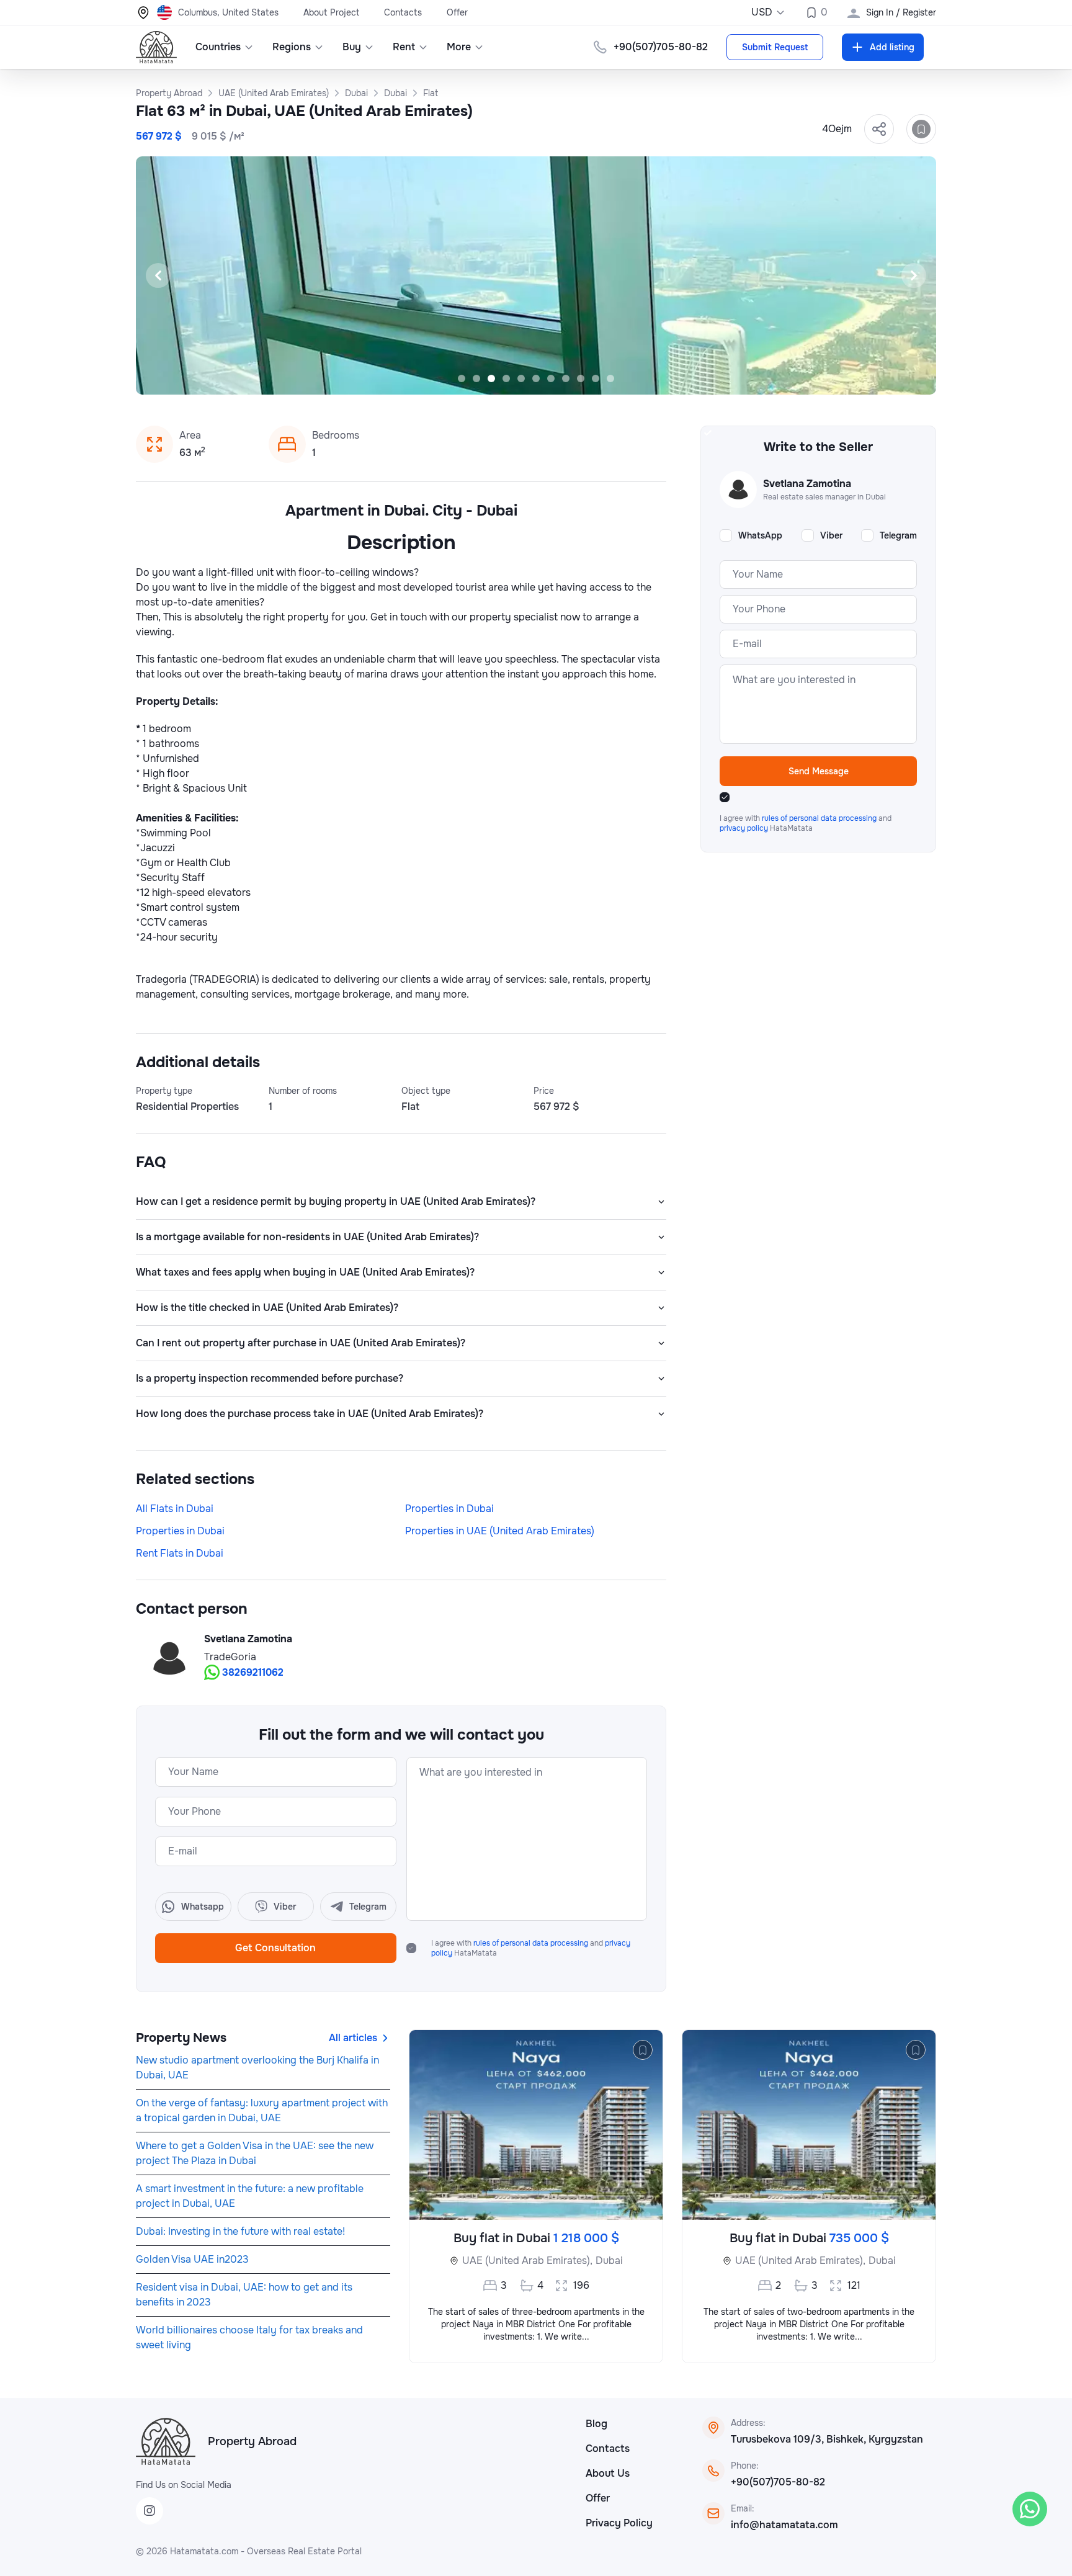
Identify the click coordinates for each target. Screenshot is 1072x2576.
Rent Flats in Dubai (180, 1553)
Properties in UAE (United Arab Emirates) (500, 1531)
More (459, 47)
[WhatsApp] (1030, 2509)
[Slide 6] (536, 378)
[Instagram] (150, 2511)
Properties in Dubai (449, 1509)
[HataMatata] (166, 2441)
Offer (457, 12)
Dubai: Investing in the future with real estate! (240, 2231)
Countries (218, 47)
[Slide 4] (506, 378)
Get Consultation (275, 1948)
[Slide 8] (566, 378)
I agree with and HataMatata (531, 1948)
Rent (404, 47)
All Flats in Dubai (175, 1509)
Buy (352, 47)
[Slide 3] (491, 378)
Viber (831, 535)
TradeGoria (230, 1657)
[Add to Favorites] (921, 129)
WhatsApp (760, 535)
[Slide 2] (476, 378)
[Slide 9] (581, 378)
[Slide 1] (462, 378)
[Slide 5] (521, 378)
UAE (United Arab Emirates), (527, 2261)
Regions (292, 47)
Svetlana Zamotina (248, 1639)
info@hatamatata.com (784, 2525)
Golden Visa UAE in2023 (192, 2259)
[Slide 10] (596, 378)
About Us (608, 2473)
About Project (331, 12)
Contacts (403, 12)
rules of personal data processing (532, 1943)
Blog (596, 2424)
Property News (181, 2038)
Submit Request (775, 47)
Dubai (609, 2261)
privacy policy (745, 828)
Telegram (898, 535)
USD (762, 12)
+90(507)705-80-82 (778, 2482)
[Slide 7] (551, 378)
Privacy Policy (619, 2523)
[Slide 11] (610, 378)
